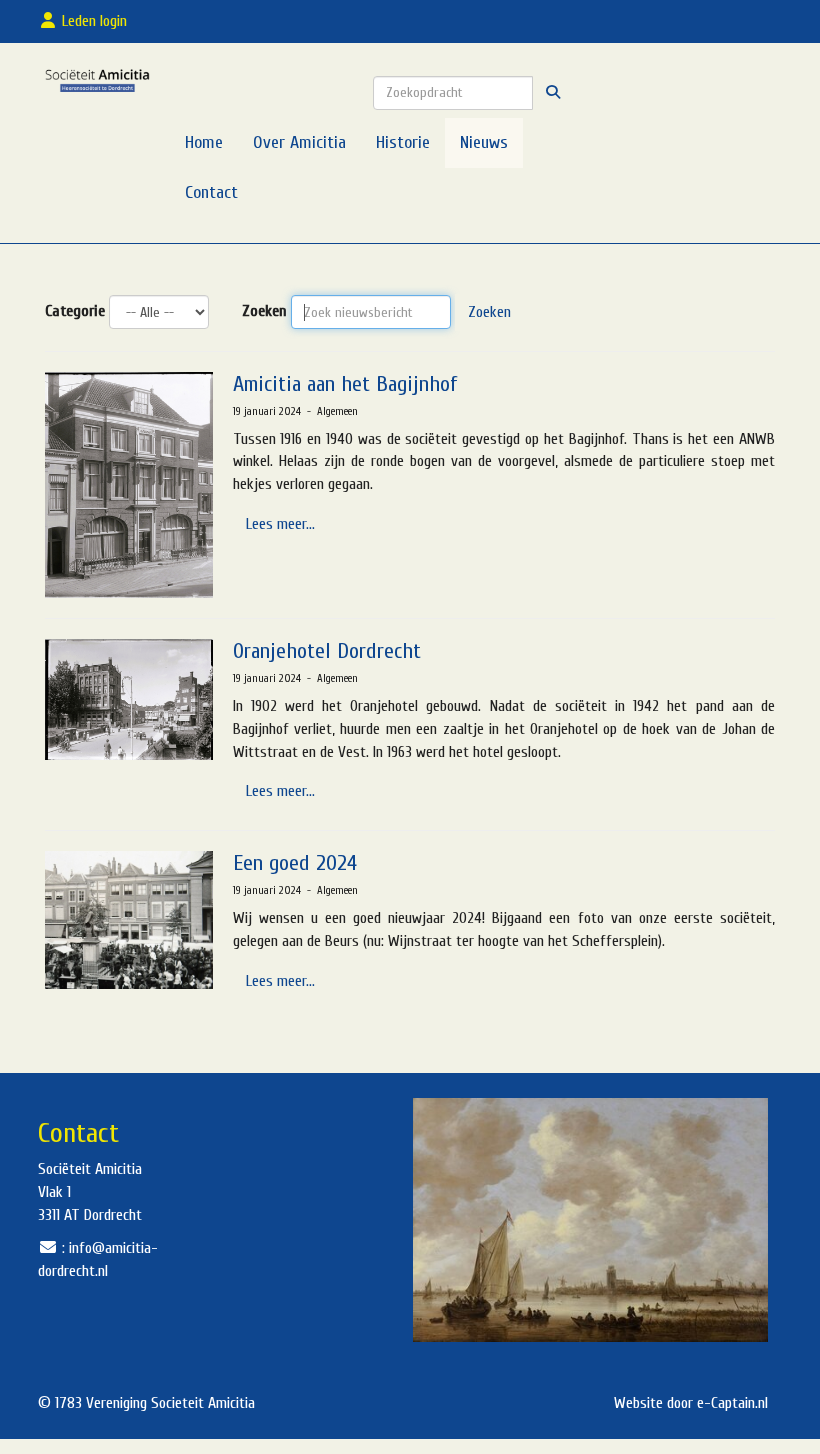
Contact (211, 192)
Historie (403, 142)
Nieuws (484, 142)
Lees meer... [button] (280, 524)
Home (204, 142)
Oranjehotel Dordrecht (327, 651)
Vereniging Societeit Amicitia (170, 1403)
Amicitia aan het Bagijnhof (345, 384)
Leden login (96, 21)
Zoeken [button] (489, 312)
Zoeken (264, 311)
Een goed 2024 (295, 863)
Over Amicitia (299, 142)
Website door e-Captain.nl (691, 1403)
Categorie (75, 311)
